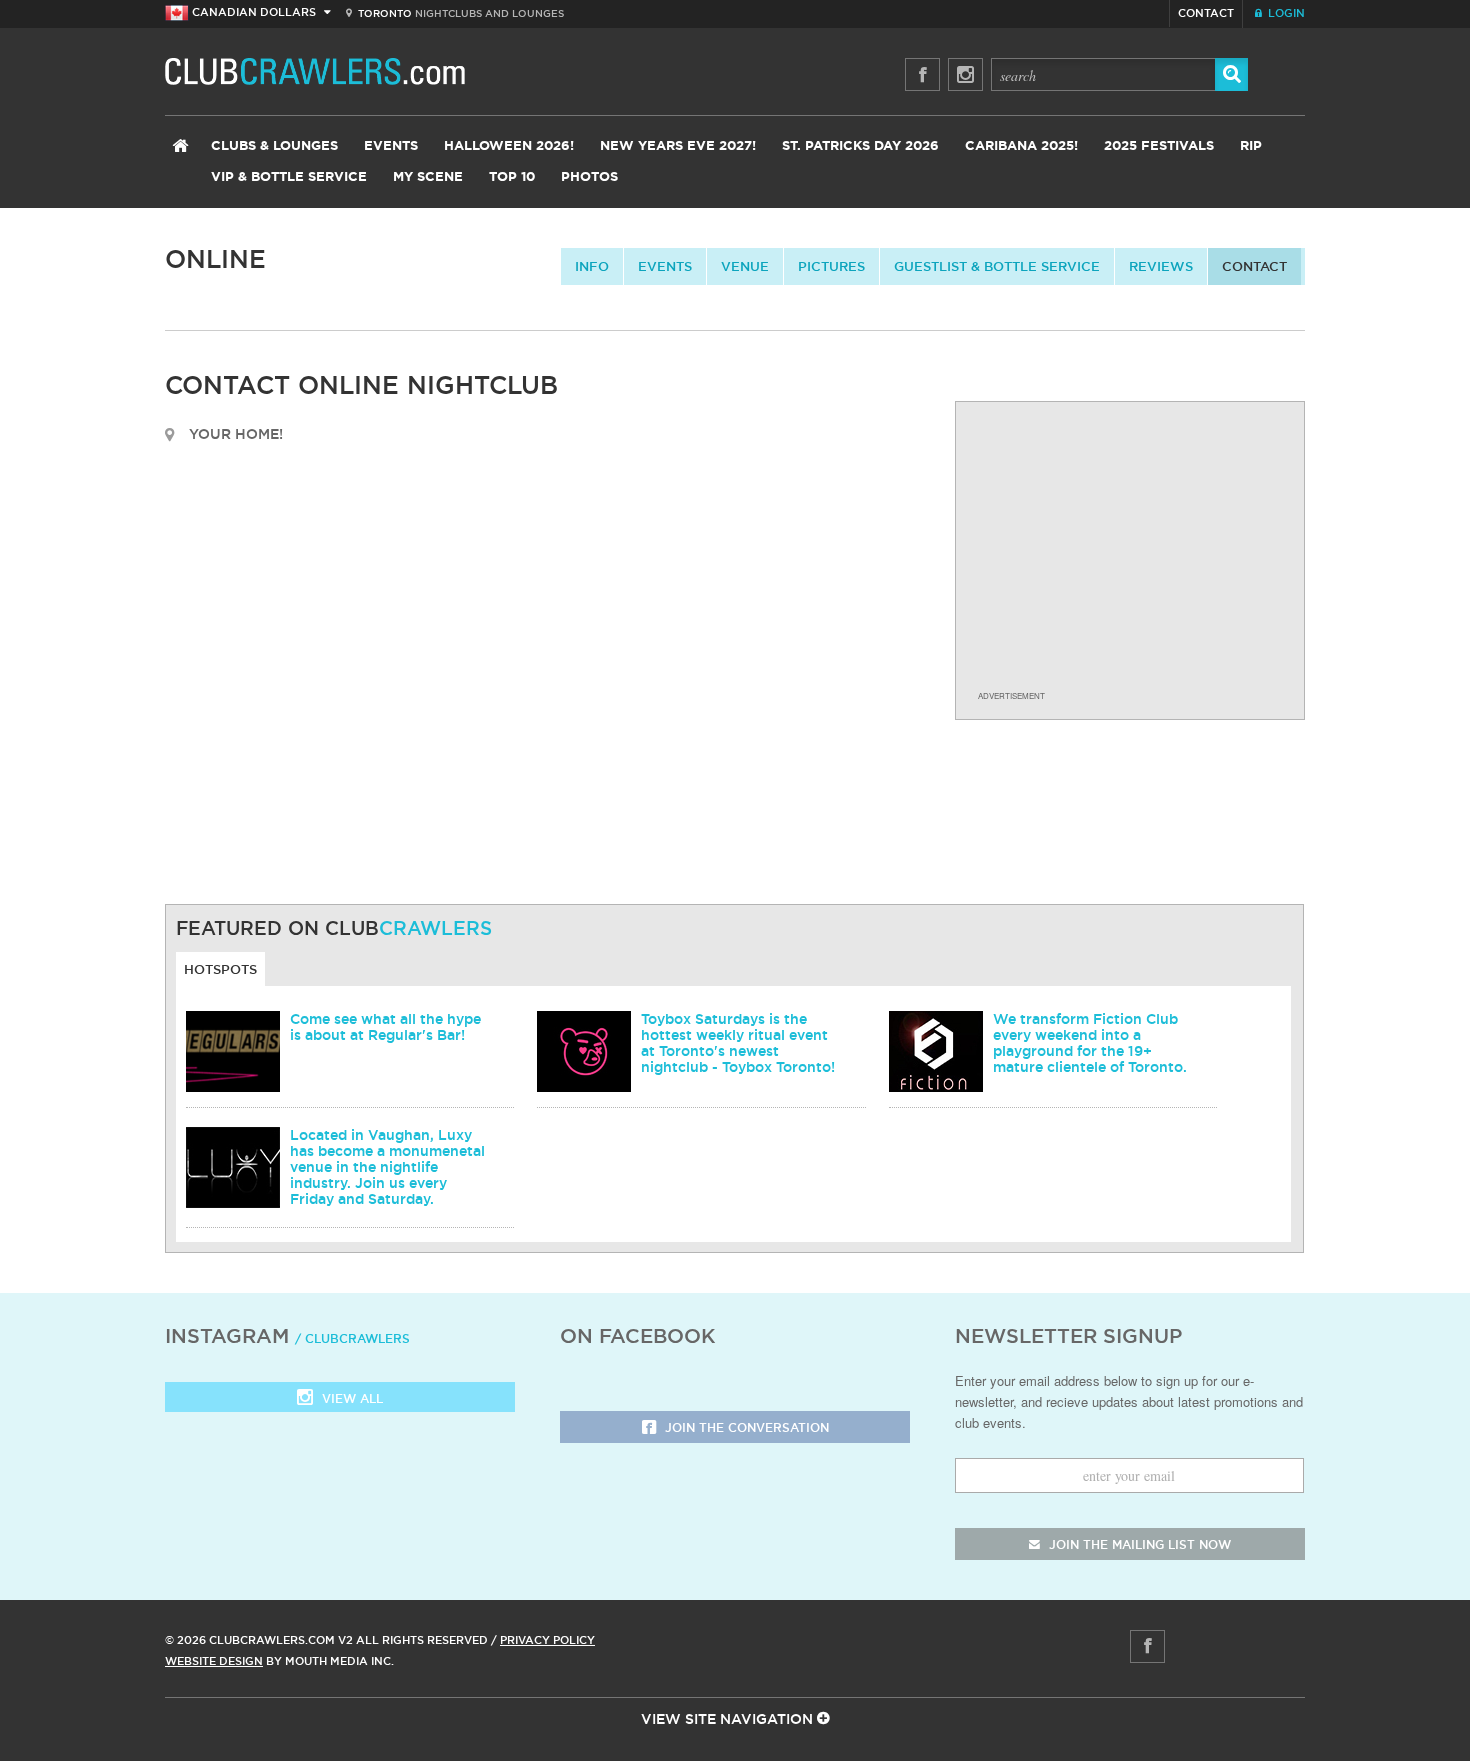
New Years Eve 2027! (678, 146)
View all (350, 1398)
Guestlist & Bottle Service (997, 266)
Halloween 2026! (509, 146)
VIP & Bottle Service (289, 177)
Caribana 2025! (1021, 146)
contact (1254, 266)
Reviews (1161, 266)
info (592, 266)
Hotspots (220, 969)
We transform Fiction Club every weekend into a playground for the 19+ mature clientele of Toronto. (1090, 1043)
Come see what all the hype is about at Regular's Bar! (385, 1027)
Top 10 (512, 177)
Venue (745, 266)
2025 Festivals (1159, 146)
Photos (589, 177)
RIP (1251, 146)
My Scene (428, 177)
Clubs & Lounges (274, 146)
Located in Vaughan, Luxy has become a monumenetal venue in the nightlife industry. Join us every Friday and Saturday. (387, 1167)
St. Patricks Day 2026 (860, 146)
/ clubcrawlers (352, 1338)
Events (391, 146)
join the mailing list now (1138, 1544)
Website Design (214, 1661)
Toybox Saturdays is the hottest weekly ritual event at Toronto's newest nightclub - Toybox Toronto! (738, 1043)
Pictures (831, 266)
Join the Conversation (745, 1427)
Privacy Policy (547, 1640)
